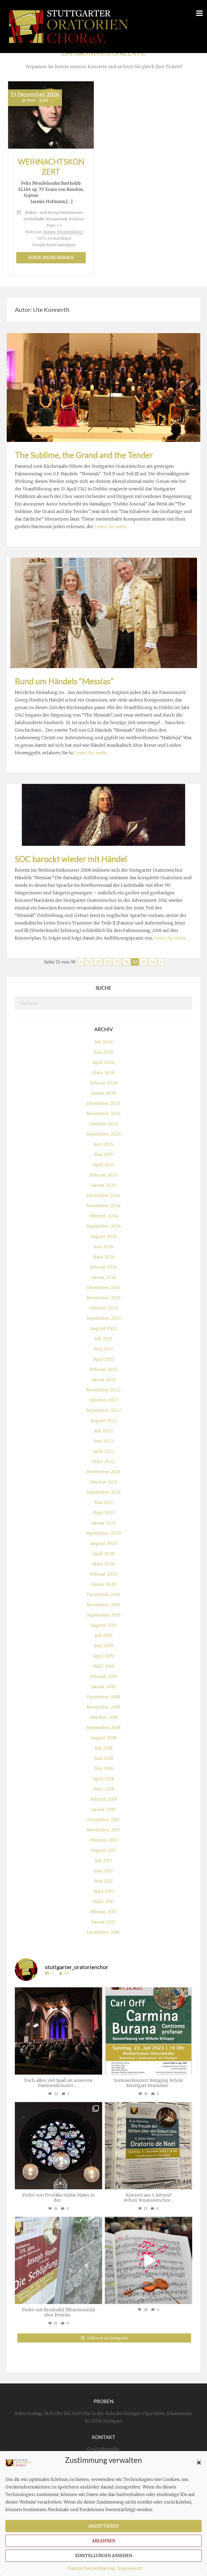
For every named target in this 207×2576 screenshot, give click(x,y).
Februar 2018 (104, 1799)
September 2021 (104, 1492)
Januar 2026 (103, 1093)
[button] (199, 2463)
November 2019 (103, 1605)
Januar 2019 (103, 1687)
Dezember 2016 (103, 1932)
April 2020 (103, 1554)
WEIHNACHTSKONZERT (51, 166)
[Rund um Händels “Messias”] (104, 612)
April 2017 (104, 1891)
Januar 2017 (104, 1922)
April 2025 (103, 1165)
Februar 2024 (103, 1267)
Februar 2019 (104, 1676)
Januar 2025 (103, 1185)
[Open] (58, 2031)
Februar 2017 (103, 1912)
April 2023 (104, 1359)
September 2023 (104, 1318)
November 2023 (104, 1298)
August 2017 (103, 1850)
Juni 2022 (104, 1441)
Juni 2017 (103, 1871)
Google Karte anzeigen (54, 245)
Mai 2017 (103, 1881)
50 (117, 962)
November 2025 (103, 1114)
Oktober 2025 (104, 1124)
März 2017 (104, 1901)
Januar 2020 (103, 1584)
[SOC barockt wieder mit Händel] (103, 814)
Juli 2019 (104, 1635)
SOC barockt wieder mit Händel (71, 859)
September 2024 (104, 1226)
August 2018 (104, 1738)
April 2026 (103, 1062)
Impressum (130, 2568)
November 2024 (104, 1206)
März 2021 (104, 1513)
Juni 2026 (104, 1052)
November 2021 (104, 1472)
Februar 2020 (104, 1574)
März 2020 (103, 1564)
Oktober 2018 (104, 1717)
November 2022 (103, 1390)
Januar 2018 (103, 1809)
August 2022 (104, 1420)
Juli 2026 (104, 1042)
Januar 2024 (104, 1277)
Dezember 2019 (103, 1594)
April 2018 (103, 1779)
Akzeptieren (103, 2526)
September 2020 (103, 1533)
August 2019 (104, 1625)
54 (153, 962)
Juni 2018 (104, 1758)
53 (144, 962)
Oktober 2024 (103, 1216)
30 (108, 962)
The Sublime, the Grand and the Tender (84, 455)
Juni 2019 (104, 1646)
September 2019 (103, 1615)
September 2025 (103, 1134)
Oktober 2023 (103, 1308)
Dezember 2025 (103, 1103)
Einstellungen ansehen (104, 2556)
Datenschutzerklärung (92, 2568)
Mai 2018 (104, 1768)
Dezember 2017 (104, 1820)
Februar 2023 (103, 1369)
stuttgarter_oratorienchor (58, 1993)
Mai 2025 (104, 1154)
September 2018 (103, 1727)
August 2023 (103, 1328)
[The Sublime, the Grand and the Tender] (103, 387)
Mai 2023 (103, 1349)
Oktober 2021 (103, 1482)
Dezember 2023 (104, 1287)
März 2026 (103, 1073)
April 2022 (103, 1451)
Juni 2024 (103, 1247)
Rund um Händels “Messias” (64, 681)
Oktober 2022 (104, 1400)
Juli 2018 (104, 1748)
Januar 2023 (104, 1380)
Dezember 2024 (104, 1195)
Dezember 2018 (103, 1697)
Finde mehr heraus (51, 258)
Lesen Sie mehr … (113, 526)
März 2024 (104, 1257)
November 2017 (104, 1830)
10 (89, 962)
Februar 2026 (104, 1083)
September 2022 (103, 1410)
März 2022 (103, 1461)
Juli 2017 (103, 1861)
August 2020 (104, 1543)
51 (126, 962)
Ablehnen (103, 2541)
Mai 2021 (103, 1502)
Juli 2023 (103, 1339)
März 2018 (103, 1789)
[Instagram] (97, 2068)
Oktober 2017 (103, 1840)
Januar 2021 (104, 1523)
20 (98, 962)
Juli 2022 (104, 1431)
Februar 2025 (104, 1175)
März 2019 (103, 1666)
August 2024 (103, 1236)
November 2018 (103, 1707)
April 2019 (103, 1656)
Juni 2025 (104, 1144)
